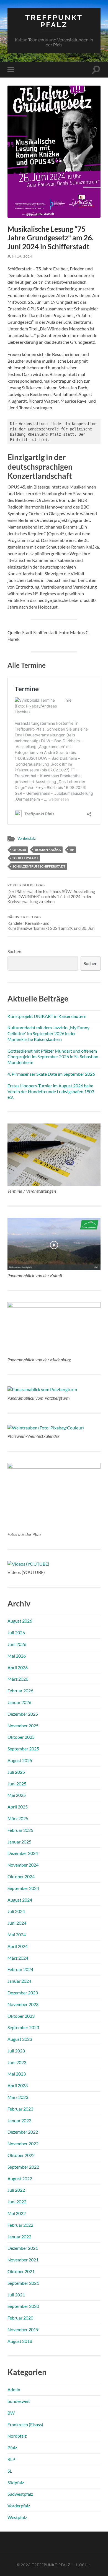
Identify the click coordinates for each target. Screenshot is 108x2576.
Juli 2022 (16, 2190)
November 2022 (23, 2143)
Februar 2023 (20, 2109)
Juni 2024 (17, 1923)
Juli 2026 (16, 1632)
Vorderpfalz (27, 838)
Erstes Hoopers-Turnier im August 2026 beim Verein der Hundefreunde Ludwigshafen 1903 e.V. (51, 1091)
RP (72, 850)
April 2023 (18, 2085)
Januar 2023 (19, 2120)
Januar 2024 (19, 1981)
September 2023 (23, 2027)
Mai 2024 (17, 1935)
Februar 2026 (20, 1691)
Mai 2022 (17, 2213)
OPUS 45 (19, 850)
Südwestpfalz (20, 2494)
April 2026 (18, 1667)
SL (10, 2471)
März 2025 (18, 1818)
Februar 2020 (20, 2318)
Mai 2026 (17, 1656)
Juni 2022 (17, 2202)
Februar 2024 (20, 1969)
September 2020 (23, 2306)
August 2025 (20, 1760)
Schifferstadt (25, 858)
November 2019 (23, 2329)
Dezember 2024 (23, 1853)
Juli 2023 (16, 2051)
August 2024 (20, 1900)
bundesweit (19, 2401)
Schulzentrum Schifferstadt (39, 866)
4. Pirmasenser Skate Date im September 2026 (51, 1074)
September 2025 (23, 1749)
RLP (11, 2459)
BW (11, 2413)
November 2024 (23, 1865)
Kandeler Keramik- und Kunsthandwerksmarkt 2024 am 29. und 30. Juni (52, 923)
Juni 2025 (17, 1784)
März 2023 (18, 2097)
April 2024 (18, 1946)
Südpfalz (16, 2482)
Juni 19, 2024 (20, 256)
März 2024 (18, 1958)
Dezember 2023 (23, 1993)
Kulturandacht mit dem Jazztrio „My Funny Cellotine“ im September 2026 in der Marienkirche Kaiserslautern (48, 1033)
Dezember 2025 (23, 1714)
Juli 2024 (16, 1911)
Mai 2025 (17, 1795)
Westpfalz (17, 2517)
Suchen (14, 951)
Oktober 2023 (21, 2016)
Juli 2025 (16, 1772)
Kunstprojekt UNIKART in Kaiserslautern (47, 1016)
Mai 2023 (17, 2074)
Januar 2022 (19, 2237)
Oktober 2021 (21, 2271)
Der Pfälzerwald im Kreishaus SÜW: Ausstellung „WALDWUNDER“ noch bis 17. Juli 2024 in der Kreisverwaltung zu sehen (51, 894)
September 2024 (23, 1888)
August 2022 (20, 2178)
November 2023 (23, 2004)
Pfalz (12, 2447)
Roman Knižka (48, 850)
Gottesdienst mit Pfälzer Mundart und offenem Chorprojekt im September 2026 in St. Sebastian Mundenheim (53, 1057)
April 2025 (18, 1807)
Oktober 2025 (21, 1737)
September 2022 (23, 2167)
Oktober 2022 (21, 2155)
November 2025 (23, 1726)
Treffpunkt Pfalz (54, 21)
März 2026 (18, 1679)
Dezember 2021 (23, 2248)
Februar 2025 (20, 1830)
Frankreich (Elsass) (25, 2424)
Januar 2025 (19, 1842)
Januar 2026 (19, 1702)
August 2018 (20, 2341)
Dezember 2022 (23, 2132)
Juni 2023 (17, 2062)
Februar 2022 (20, 2225)
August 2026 (20, 1621)
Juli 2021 (16, 2295)
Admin (14, 2389)
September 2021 (23, 2283)
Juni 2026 (17, 1644)
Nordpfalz (17, 2436)
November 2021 (23, 2260)
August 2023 (20, 2039)
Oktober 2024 (21, 1876)
